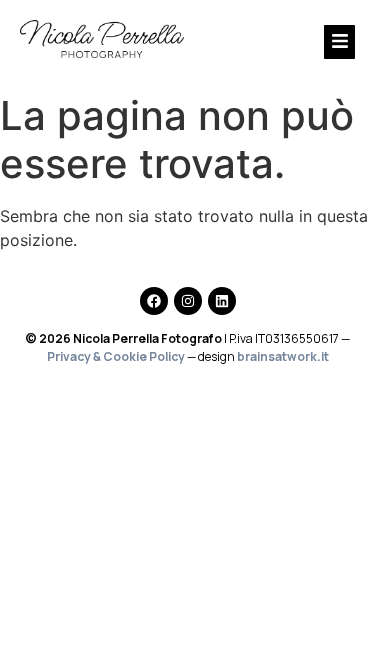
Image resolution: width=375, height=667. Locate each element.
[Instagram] (188, 301)
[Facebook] (154, 301)
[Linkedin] (222, 301)
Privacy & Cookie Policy (116, 356)
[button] (294, 42)
